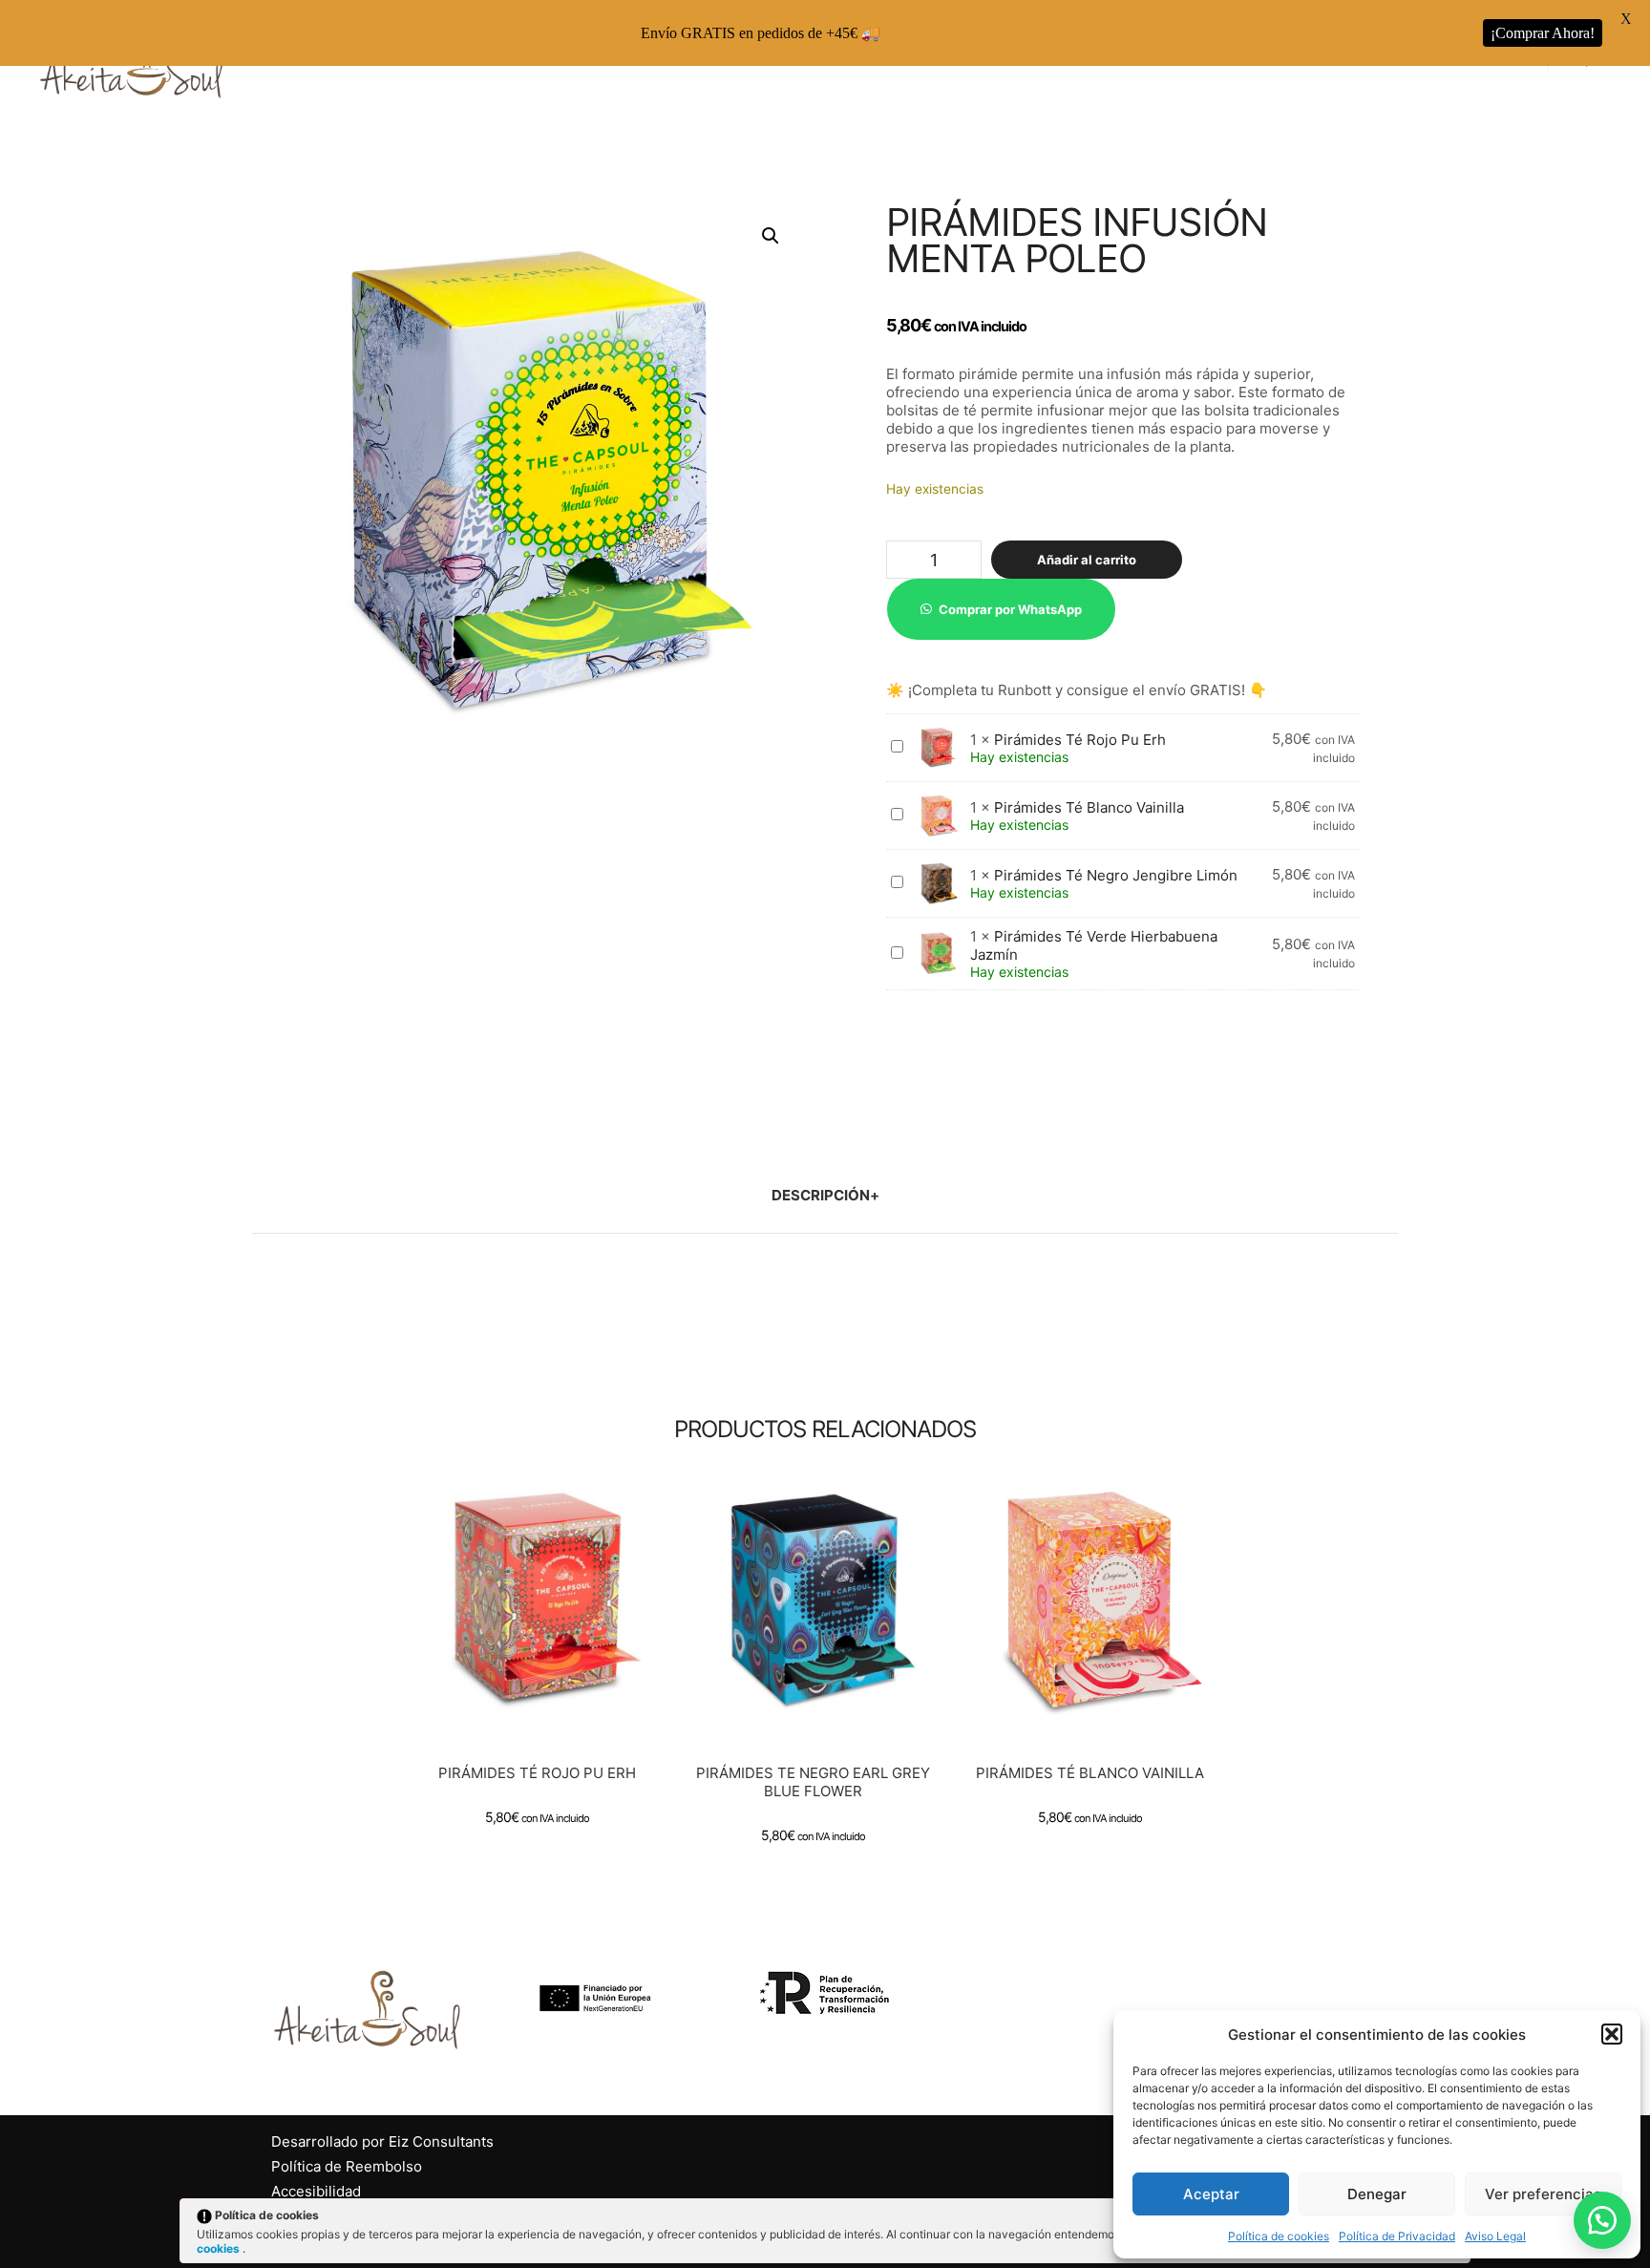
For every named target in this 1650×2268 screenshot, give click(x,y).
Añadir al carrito (1087, 560)
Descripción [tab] (821, 1195)
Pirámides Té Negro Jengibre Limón (1116, 875)
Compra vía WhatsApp (545, 1622)
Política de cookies (1279, 2236)
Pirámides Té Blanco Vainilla (1089, 807)
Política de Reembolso (347, 2166)
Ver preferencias (1543, 2194)
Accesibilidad (316, 2191)
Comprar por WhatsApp (1010, 609)
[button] (1612, 2034)
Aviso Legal (1495, 2236)
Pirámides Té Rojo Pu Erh (1080, 740)
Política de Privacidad (1397, 2236)
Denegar (1377, 2194)
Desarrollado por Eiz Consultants (382, 2141)
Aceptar (1211, 2194)
